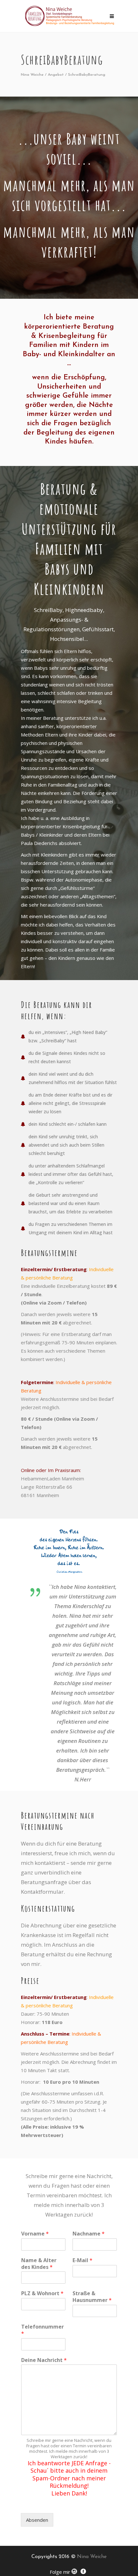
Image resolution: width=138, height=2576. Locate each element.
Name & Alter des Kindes (39, 2264)
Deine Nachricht (44, 2360)
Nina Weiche (32, 75)
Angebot (56, 75)
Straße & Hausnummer (92, 2297)
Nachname (89, 2234)
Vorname (35, 2234)
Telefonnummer (43, 2330)
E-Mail (82, 2260)
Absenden (37, 2520)
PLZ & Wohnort (42, 2293)
